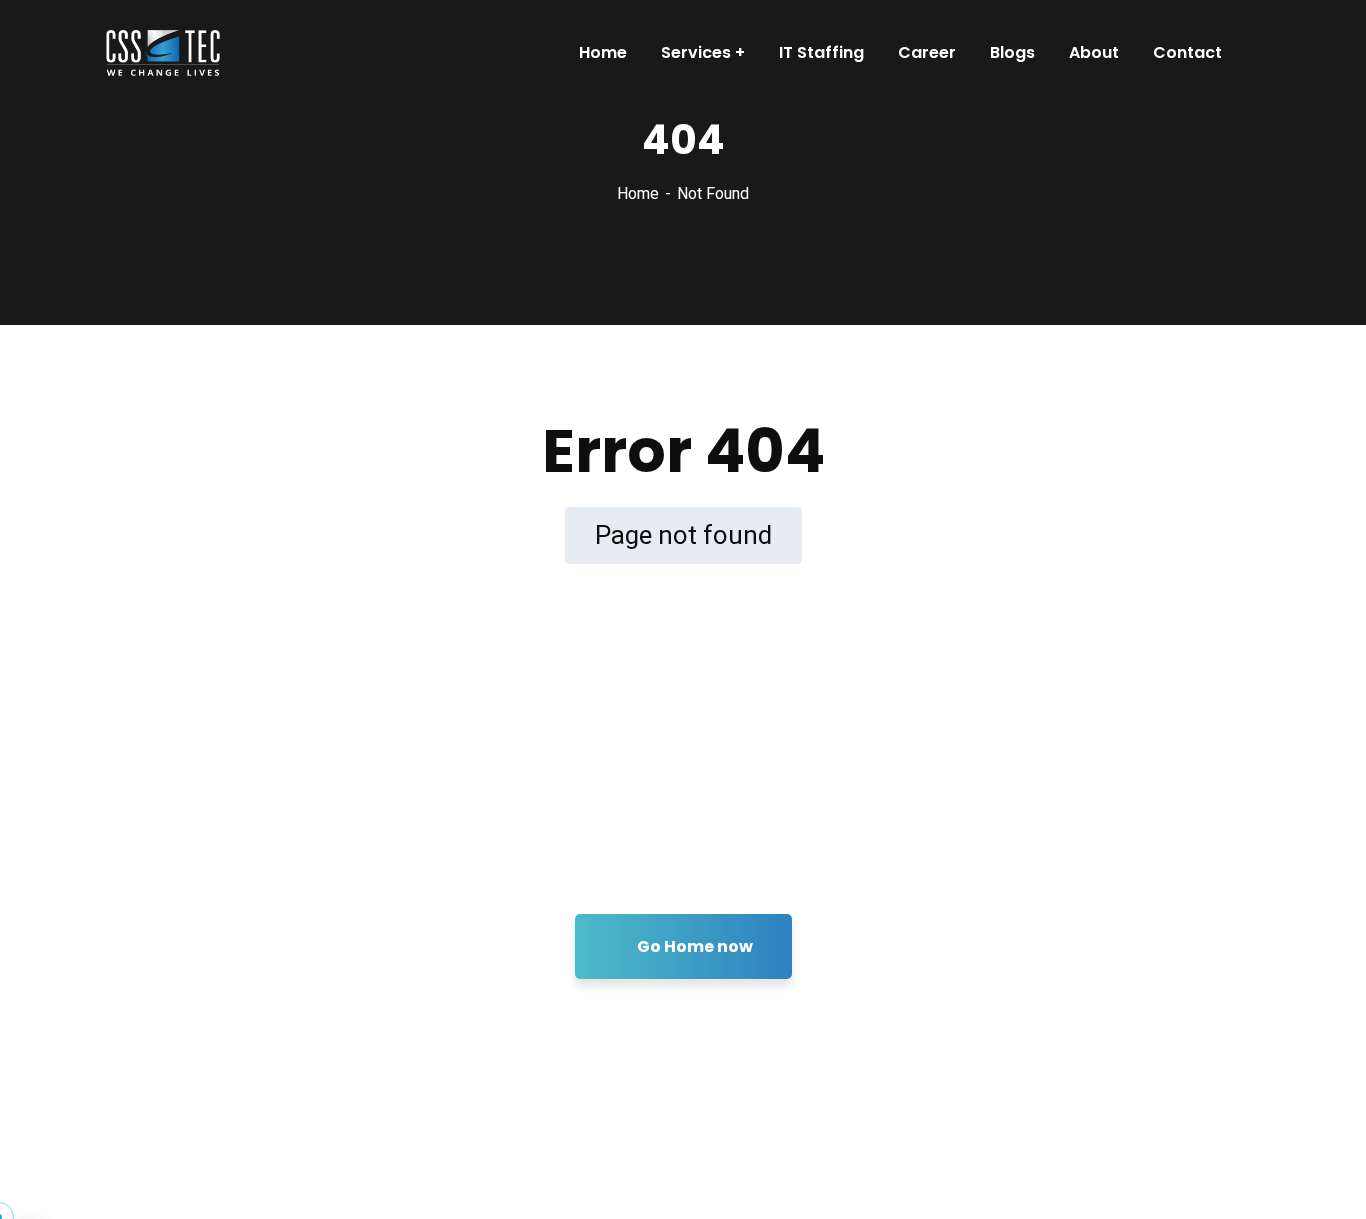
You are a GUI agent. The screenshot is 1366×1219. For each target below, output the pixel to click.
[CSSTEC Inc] (156, 53)
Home (638, 193)
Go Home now (693, 946)
